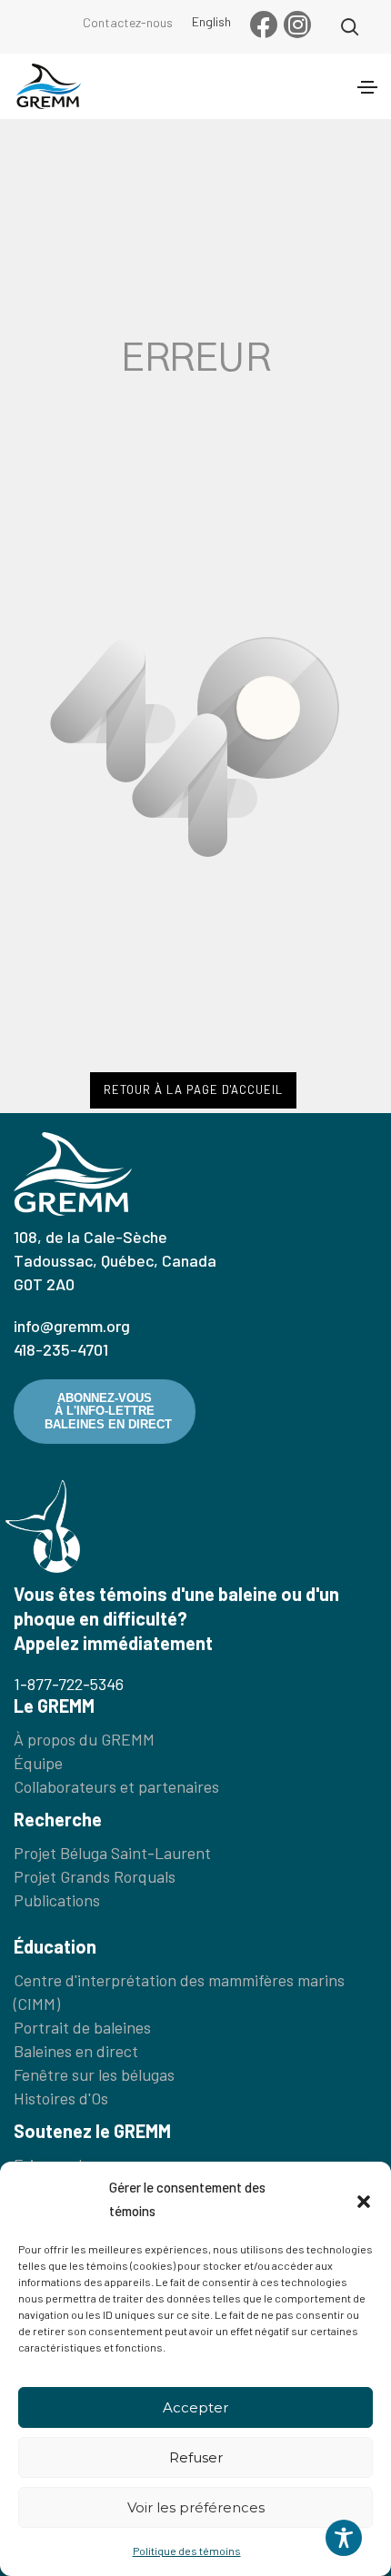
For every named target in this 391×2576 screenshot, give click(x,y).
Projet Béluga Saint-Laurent (112, 1853)
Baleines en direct (76, 2051)
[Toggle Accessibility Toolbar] (344, 2538)
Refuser (196, 2457)
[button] (364, 2199)
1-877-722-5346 (69, 1684)
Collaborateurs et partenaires (116, 1786)
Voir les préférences (196, 2507)
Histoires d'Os (61, 2098)
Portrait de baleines (82, 2027)
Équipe (38, 1763)
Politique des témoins (187, 2551)
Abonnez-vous (108, 1411)
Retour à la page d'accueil (193, 1089)
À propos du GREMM (84, 1739)
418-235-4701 (61, 1349)
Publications (57, 1900)
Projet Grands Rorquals (95, 1876)
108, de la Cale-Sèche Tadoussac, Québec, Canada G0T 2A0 (115, 1260)
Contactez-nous (128, 22)
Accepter (195, 2407)
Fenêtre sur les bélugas (94, 2074)
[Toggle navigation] (367, 87)
